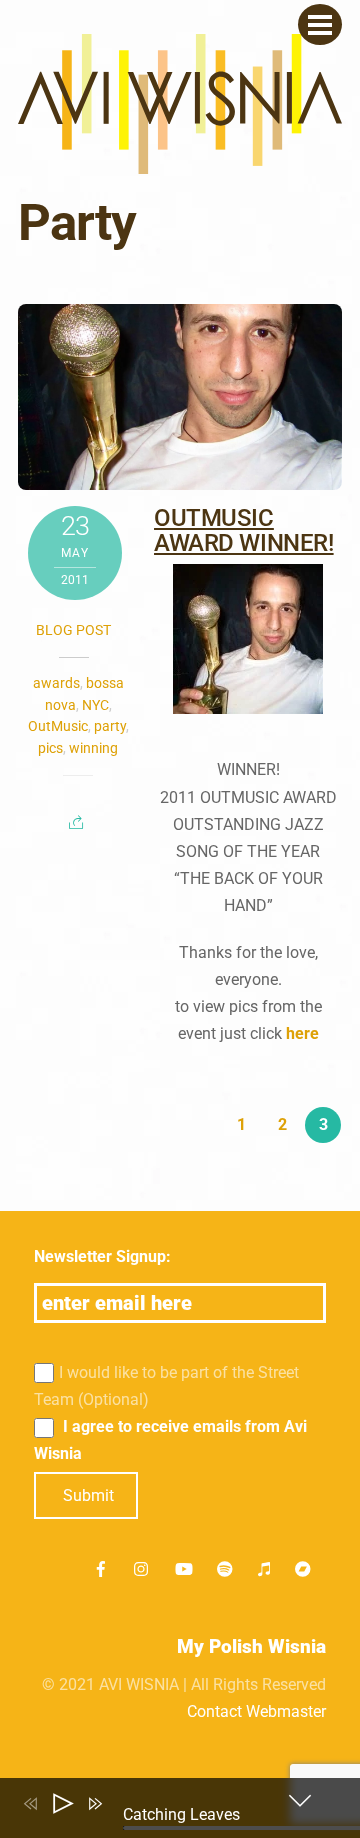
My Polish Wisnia (251, 1646)
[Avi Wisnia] (180, 163)
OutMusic (58, 726)
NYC (95, 705)
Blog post (73, 630)
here (302, 1033)
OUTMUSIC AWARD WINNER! (243, 530)
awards (56, 683)
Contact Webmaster (256, 1711)
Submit (88, 1495)
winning (93, 748)
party (110, 726)
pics (50, 748)
